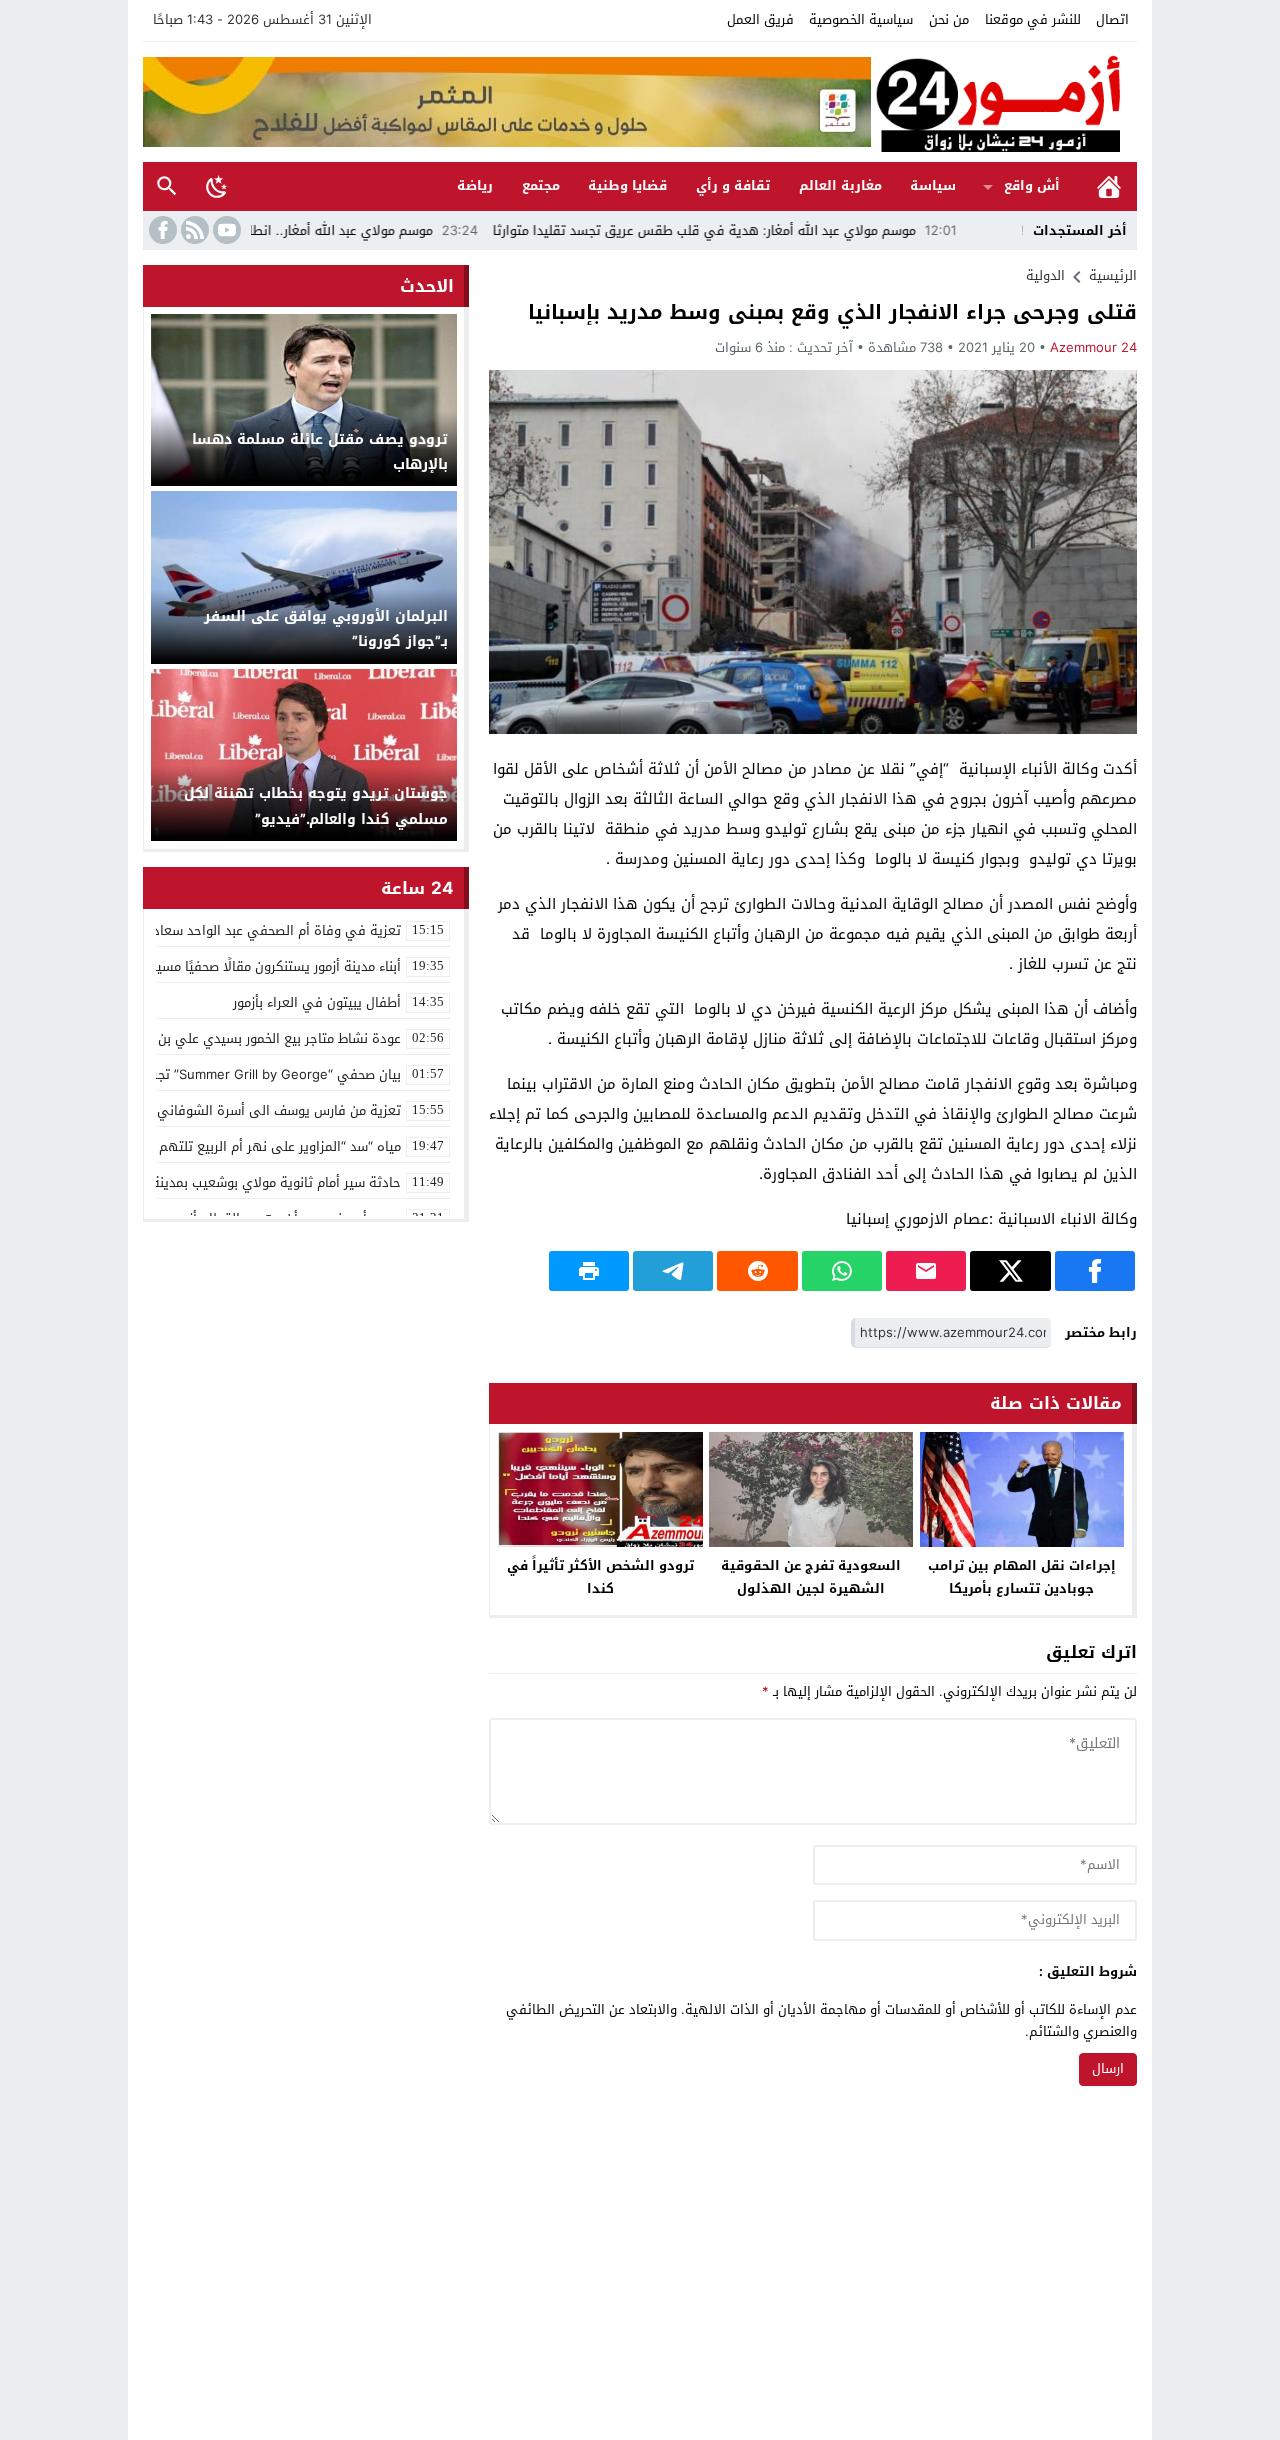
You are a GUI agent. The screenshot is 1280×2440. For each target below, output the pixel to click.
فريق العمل (760, 19)
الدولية (1045, 275)
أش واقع (1032, 185)
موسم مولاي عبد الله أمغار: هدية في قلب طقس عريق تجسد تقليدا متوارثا (789, 230)
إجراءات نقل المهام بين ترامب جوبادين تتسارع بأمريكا (1022, 1577)
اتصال (1112, 19)
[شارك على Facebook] (1095, 1271)
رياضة (475, 185)
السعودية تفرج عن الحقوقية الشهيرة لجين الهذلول (811, 1577)
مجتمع (541, 185)
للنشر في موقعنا (1033, 19)
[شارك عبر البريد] (926, 1271)
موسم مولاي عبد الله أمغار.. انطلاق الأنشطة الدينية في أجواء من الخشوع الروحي (289, 230)
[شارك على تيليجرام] (673, 1271)
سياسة (933, 185)
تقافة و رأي (733, 185)
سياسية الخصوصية (861, 19)
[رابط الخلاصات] (193, 230)
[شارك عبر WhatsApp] (842, 1271)
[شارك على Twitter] (1010, 1271)
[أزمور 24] (1004, 102)
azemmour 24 (1093, 347)
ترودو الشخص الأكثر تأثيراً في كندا (600, 1577)
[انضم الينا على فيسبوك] (161, 230)
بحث (167, 186)
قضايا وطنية (627, 185)
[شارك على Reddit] (757, 1271)
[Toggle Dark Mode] (217, 186)
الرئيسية (1109, 186)
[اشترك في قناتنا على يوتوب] (225, 230)
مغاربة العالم (840, 185)
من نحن (949, 19)
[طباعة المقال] (589, 1271)
